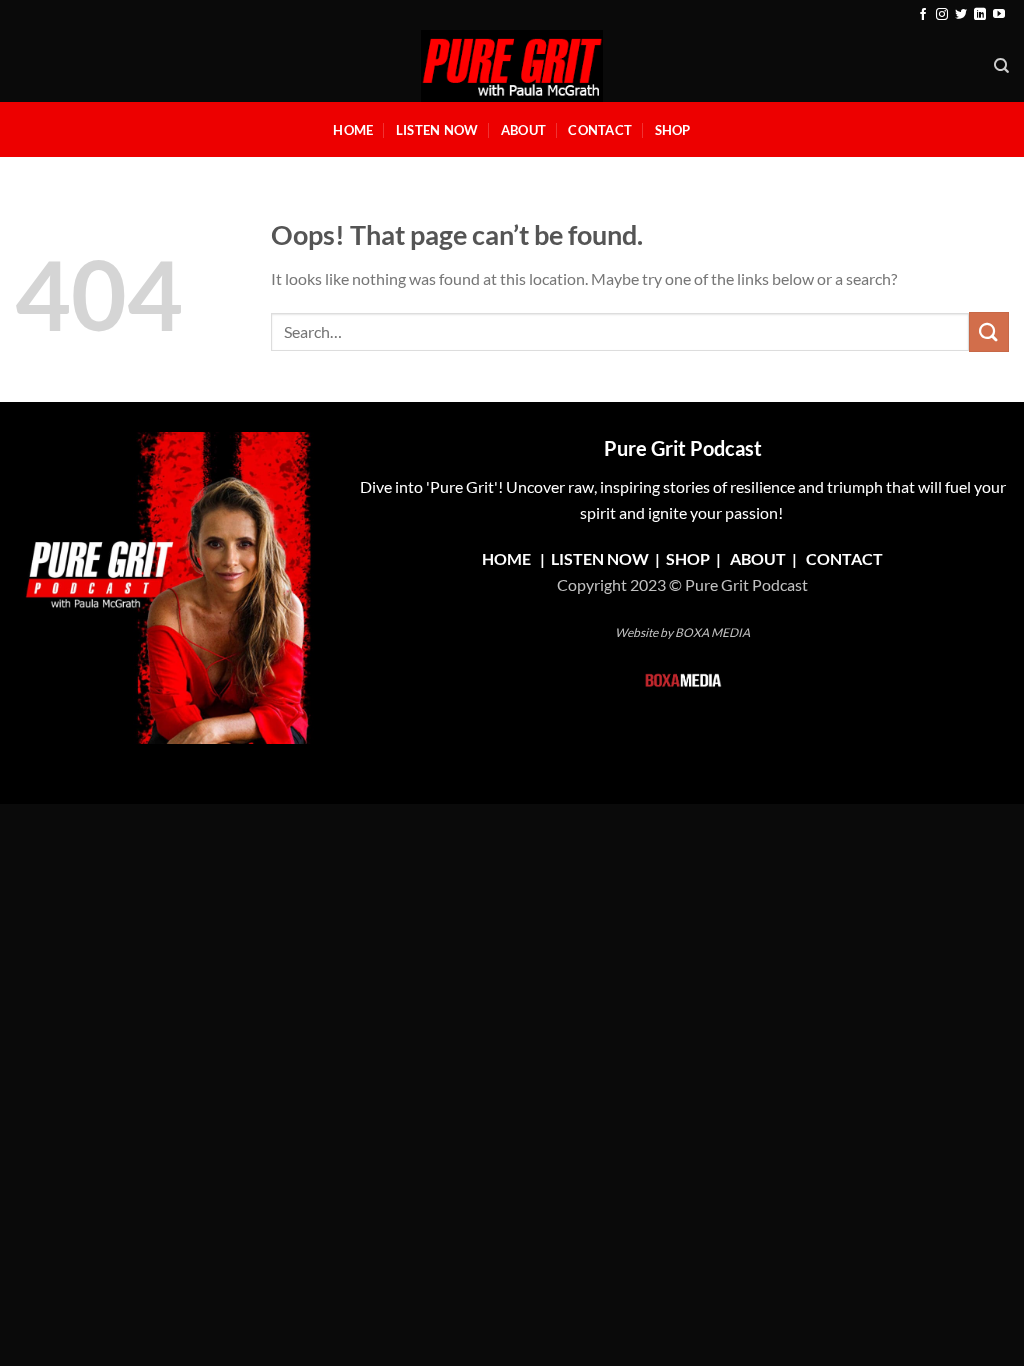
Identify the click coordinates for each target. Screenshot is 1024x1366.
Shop (673, 130)
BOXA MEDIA (712, 632)
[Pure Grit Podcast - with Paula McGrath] (512, 66)
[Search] (1001, 66)
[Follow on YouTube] (999, 15)
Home (353, 130)
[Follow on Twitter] (961, 15)
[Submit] (989, 331)
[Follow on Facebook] (923, 15)
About (523, 130)
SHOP (689, 558)
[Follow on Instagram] (942, 15)
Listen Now (437, 130)
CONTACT (844, 558)
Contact (600, 130)
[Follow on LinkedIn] (980, 15)
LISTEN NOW (600, 558)
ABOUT (758, 558)
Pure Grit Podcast (683, 448)
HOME (506, 558)
